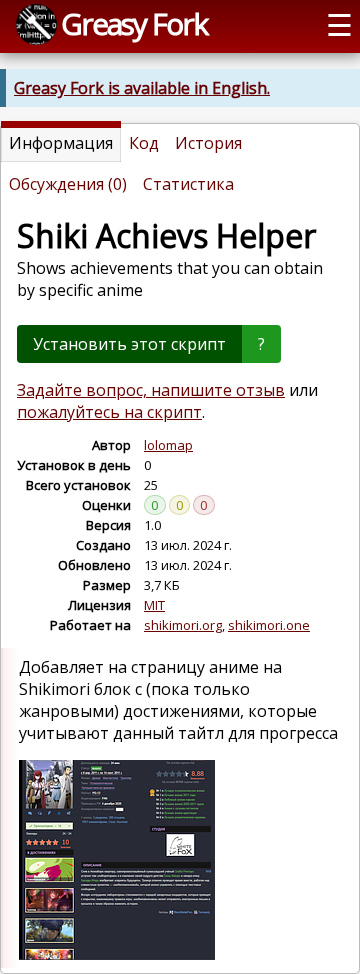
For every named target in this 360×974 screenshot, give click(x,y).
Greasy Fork (134, 23)
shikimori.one (269, 625)
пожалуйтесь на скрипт (109, 412)
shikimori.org (183, 625)
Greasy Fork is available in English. (142, 88)
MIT (154, 605)
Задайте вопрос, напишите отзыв (151, 390)
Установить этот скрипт (129, 344)
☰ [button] (339, 24)
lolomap (168, 445)
